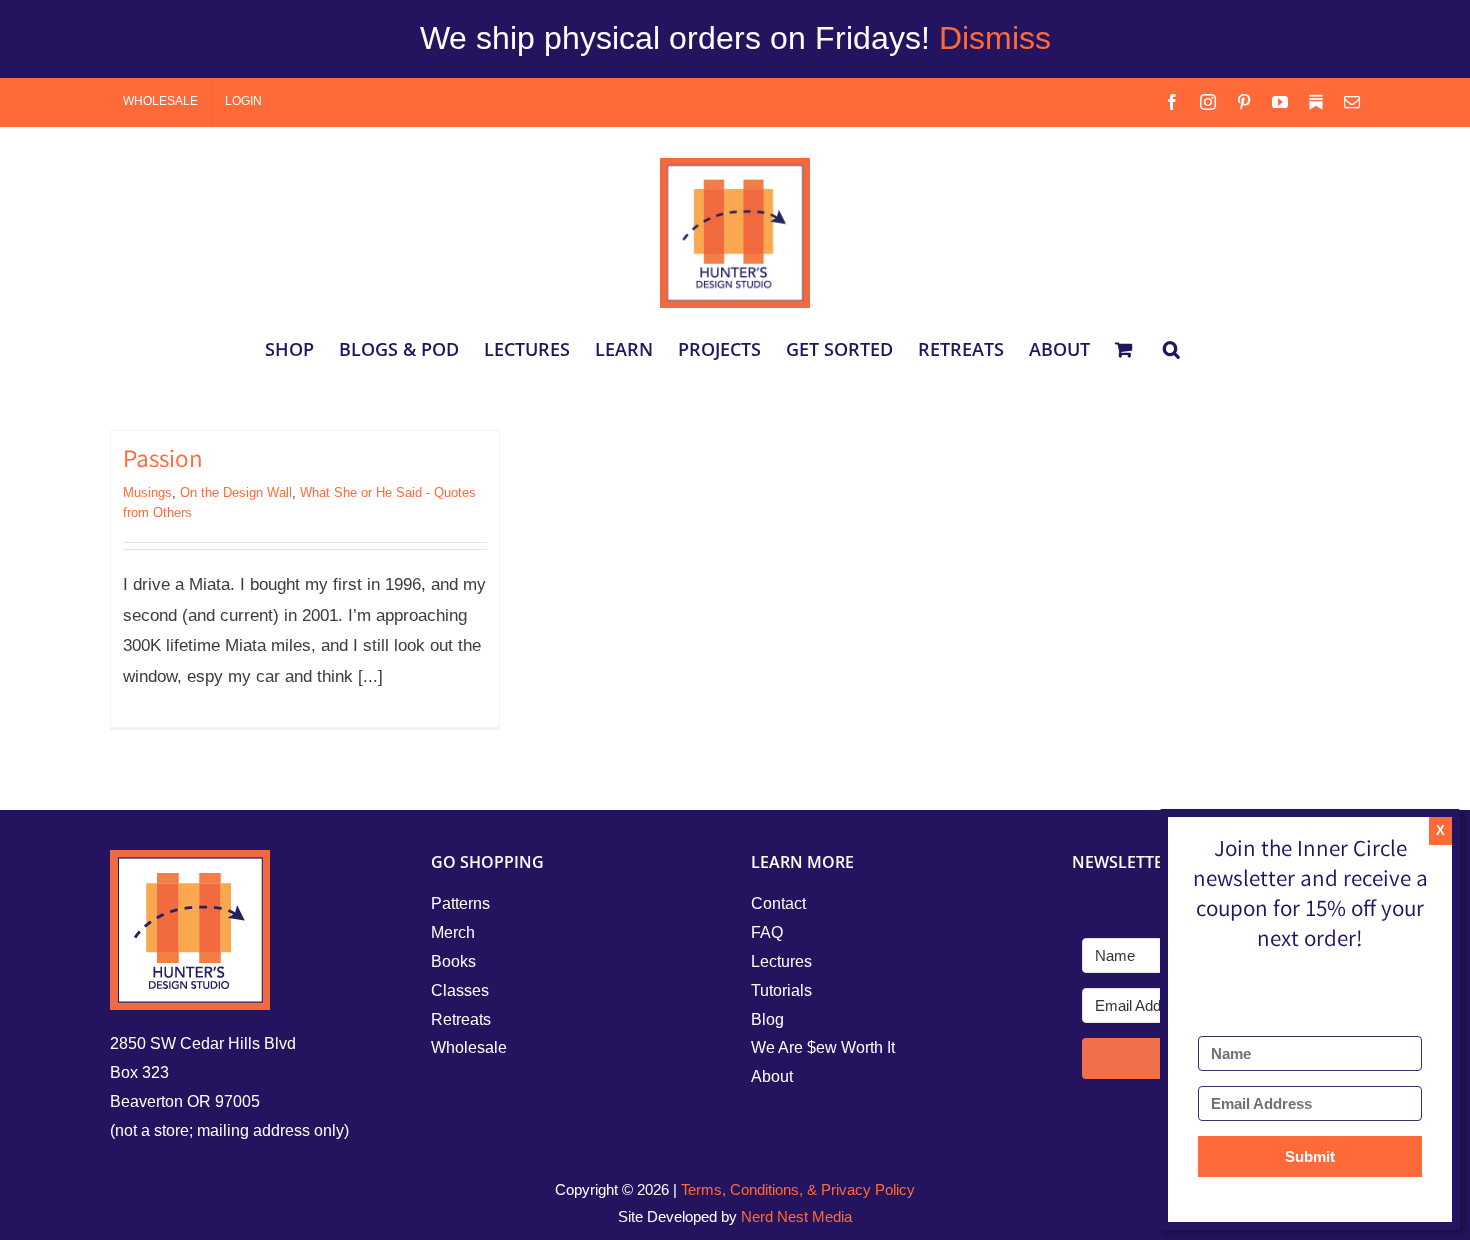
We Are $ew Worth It (823, 1047)
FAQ (767, 932)
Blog (767, 1019)
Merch (453, 932)
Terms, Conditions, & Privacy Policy (798, 1189)
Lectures (781, 961)
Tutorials (781, 990)
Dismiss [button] (995, 38)
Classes (460, 990)
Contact (778, 903)
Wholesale (469, 1047)
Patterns (460, 903)
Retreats (461, 1019)
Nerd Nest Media (796, 1216)
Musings (147, 492)
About (772, 1076)
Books (453, 961)
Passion (163, 462)
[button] (1171, 349)
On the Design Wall (236, 492)
